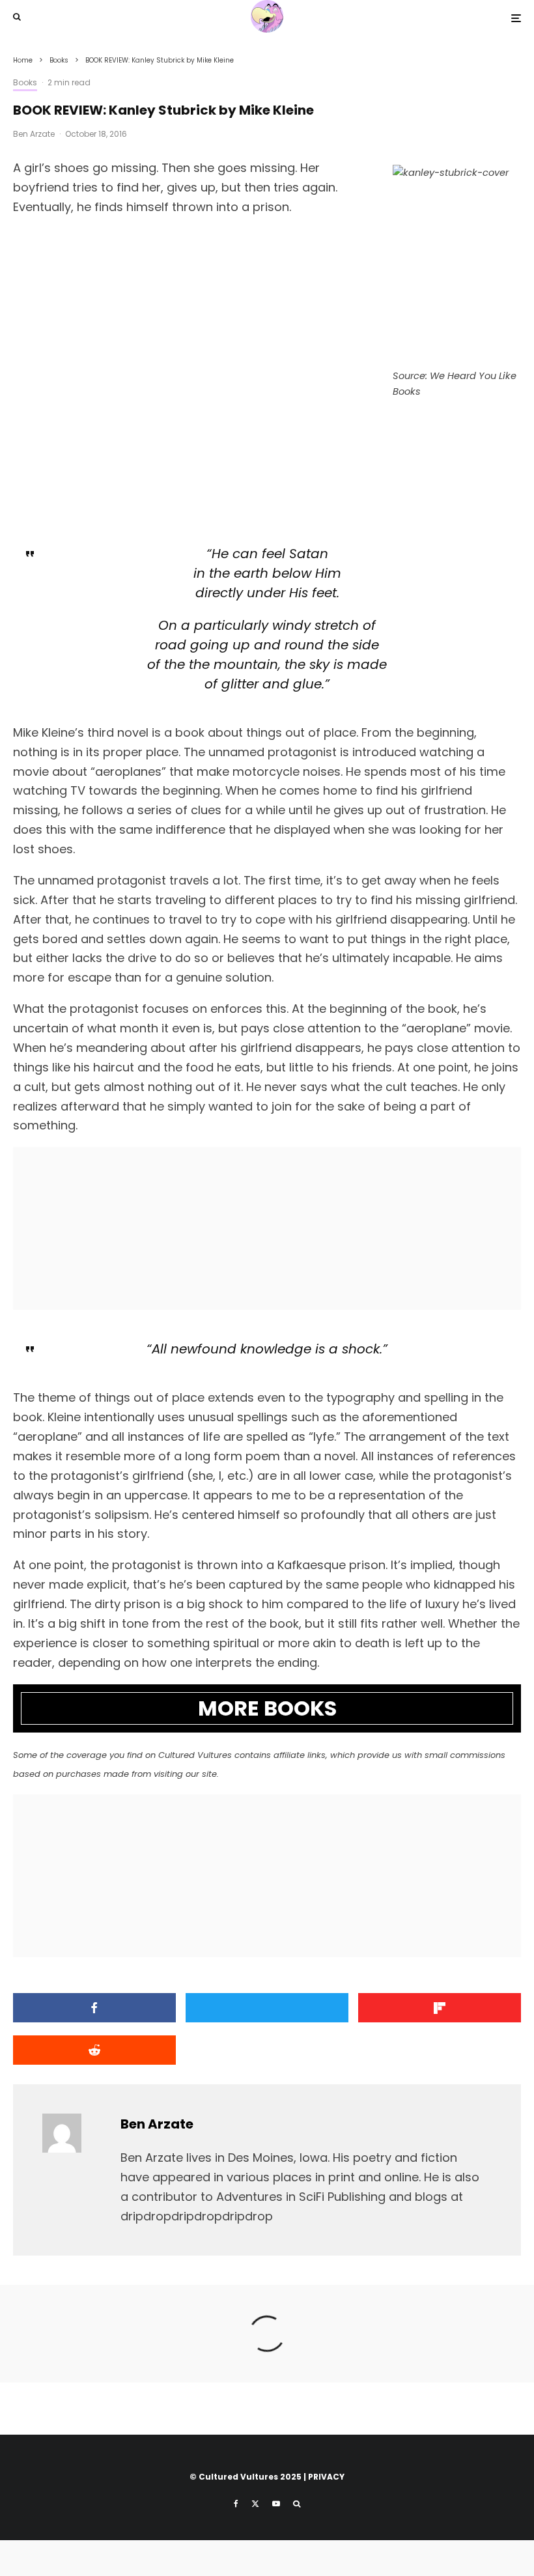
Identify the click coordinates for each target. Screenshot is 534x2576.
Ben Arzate (34, 134)
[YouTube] (276, 2504)
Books (25, 82)
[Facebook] (236, 2504)
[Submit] (94, 2050)
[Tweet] (267, 2008)
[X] (255, 2504)
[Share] (94, 2008)
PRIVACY (326, 2477)
